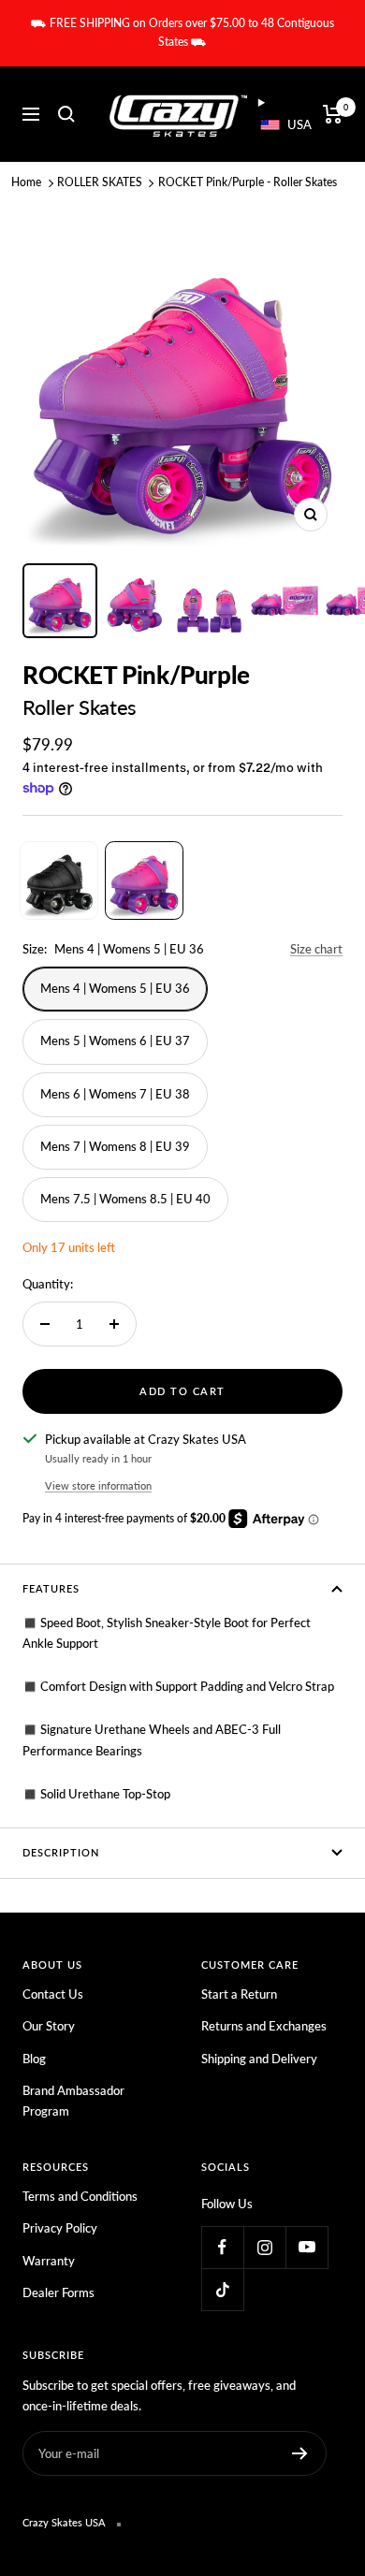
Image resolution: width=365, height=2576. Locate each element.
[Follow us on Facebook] (222, 2247)
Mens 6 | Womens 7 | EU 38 (115, 1094)
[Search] (66, 114)
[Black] (59, 880)
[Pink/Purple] (144, 880)
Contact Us (53, 1994)
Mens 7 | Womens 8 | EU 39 (115, 1146)
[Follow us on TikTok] (222, 2289)
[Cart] (333, 114)
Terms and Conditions (80, 2196)
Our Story (49, 2026)
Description (61, 1852)
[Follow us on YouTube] (307, 2247)
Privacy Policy (60, 2228)
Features (51, 1588)
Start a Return (239, 1994)
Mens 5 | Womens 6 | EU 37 (115, 1041)
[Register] (300, 2453)
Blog (34, 2059)
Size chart (316, 949)
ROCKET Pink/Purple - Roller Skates (248, 182)
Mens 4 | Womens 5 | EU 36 (115, 988)
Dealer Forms (58, 2292)
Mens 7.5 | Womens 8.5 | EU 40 (125, 1199)
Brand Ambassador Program (73, 2101)
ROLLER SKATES (100, 182)
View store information (98, 1485)
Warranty (49, 2261)
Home (26, 182)
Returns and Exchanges (264, 2026)
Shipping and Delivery (259, 2059)
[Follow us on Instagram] (264, 2247)
